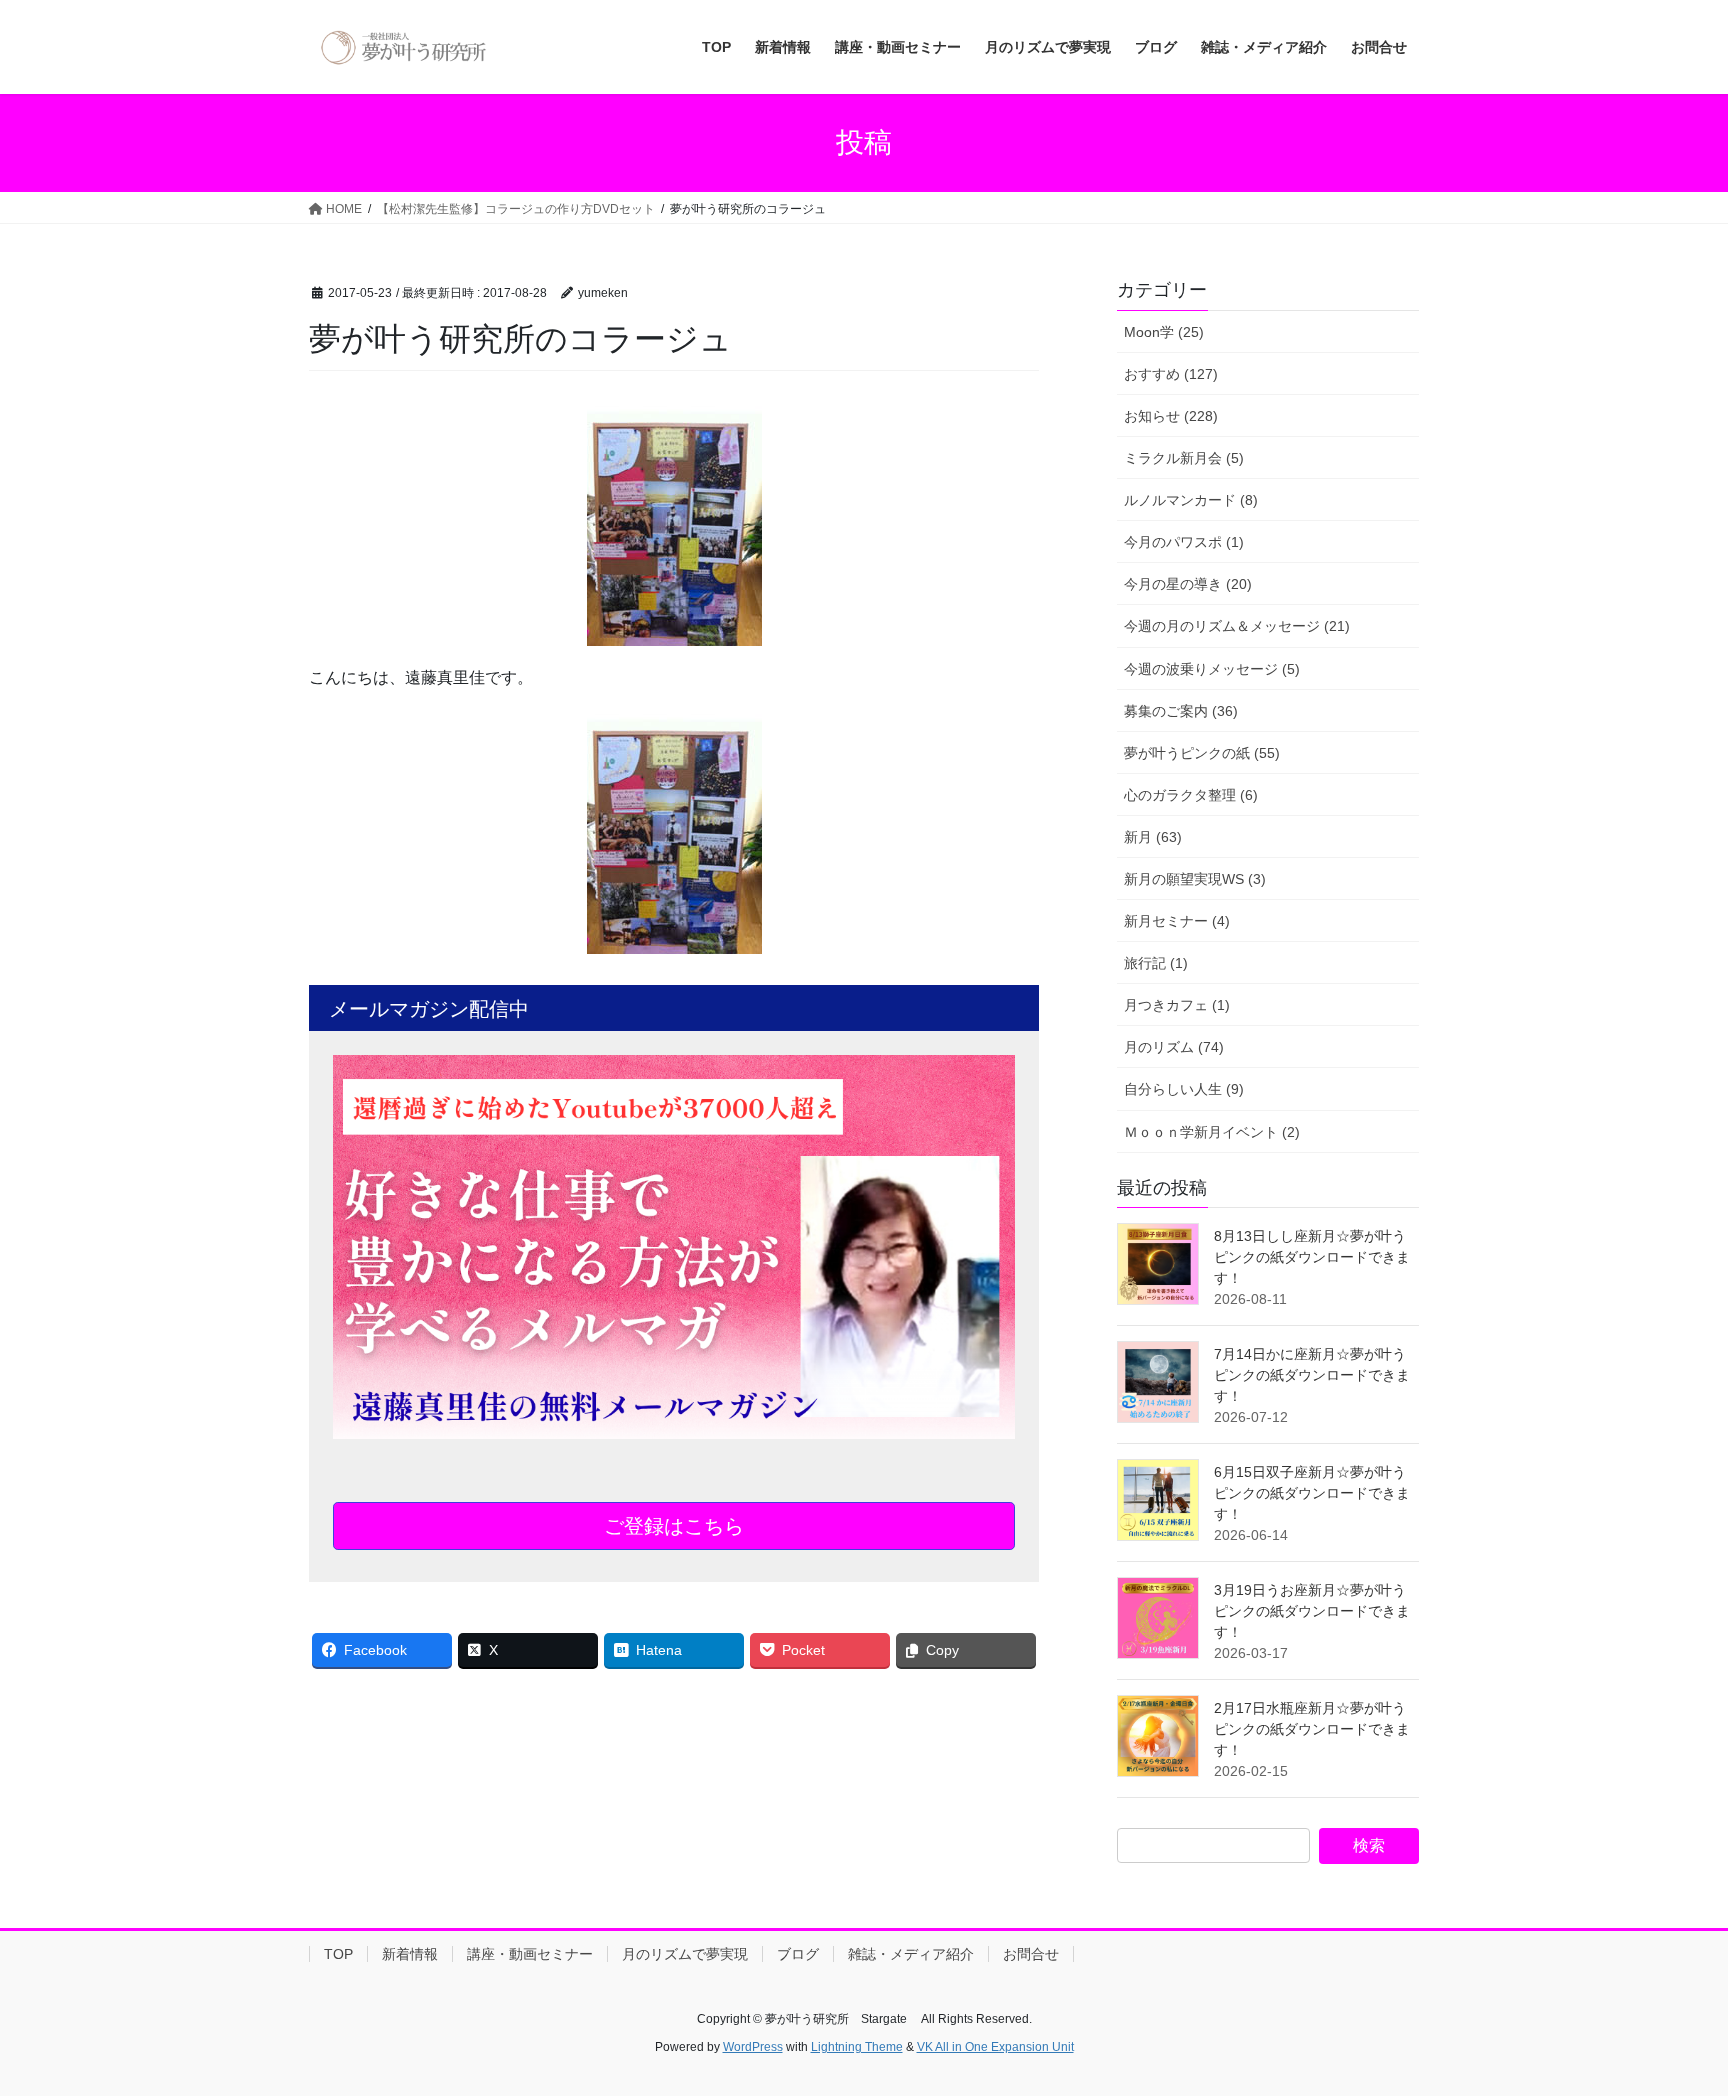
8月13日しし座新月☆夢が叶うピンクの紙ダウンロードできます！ (1312, 1257)
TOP (338, 1954)
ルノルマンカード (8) (1191, 500)
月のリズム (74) (1174, 1047)
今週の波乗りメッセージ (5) (1212, 669)
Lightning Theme (857, 2047)
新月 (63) (1153, 837)
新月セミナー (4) (1177, 921)
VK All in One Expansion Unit (995, 2047)
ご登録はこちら (674, 1526)
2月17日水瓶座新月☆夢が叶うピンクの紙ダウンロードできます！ (1312, 1729)
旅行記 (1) (1156, 963)
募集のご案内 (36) (1181, 711)
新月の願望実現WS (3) (1195, 879)
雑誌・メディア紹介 (911, 1954)
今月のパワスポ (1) (1184, 542)
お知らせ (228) (1171, 416)
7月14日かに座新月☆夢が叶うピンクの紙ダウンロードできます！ (1312, 1375)
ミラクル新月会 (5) (1184, 458)
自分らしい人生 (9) (1184, 1089)
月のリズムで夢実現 (685, 1954)
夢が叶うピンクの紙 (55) (1202, 753)
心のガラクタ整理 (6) (1191, 795)
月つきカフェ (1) (1177, 1005)
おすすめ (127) (1171, 374)
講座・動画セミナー (530, 1954)
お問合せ (1031, 1954)
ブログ (798, 1954)
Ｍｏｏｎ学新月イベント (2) (1212, 1132)
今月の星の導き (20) (1188, 584)
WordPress (753, 2047)
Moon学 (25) (1164, 332)
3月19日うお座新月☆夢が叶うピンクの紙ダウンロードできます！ (1312, 1611)
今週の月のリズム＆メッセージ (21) (1237, 626)
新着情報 (410, 1954)
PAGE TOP (1669, 2015)
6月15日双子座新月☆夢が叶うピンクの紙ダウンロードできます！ (1312, 1493)
